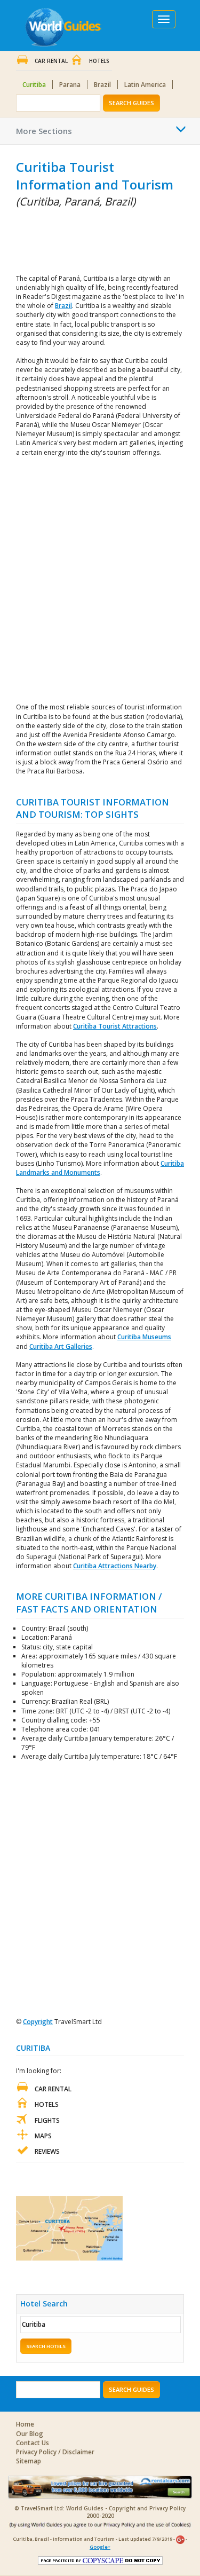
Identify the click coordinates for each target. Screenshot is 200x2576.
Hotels (99, 61)
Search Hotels (46, 2346)
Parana (70, 85)
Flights (47, 2120)
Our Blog (30, 2434)
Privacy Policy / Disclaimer (55, 2452)
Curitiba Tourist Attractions (115, 1026)
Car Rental (51, 61)
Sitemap (29, 2461)
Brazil (102, 85)
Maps (43, 2136)
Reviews (47, 2151)
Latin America (145, 85)
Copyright (38, 2022)
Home (25, 2424)
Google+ (100, 2547)
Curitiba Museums (144, 1337)
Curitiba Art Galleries (61, 1346)
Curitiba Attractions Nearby (115, 1566)
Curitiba (34, 85)
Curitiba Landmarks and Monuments (100, 1168)
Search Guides (131, 103)
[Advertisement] (69, 239)
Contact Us (33, 2443)
